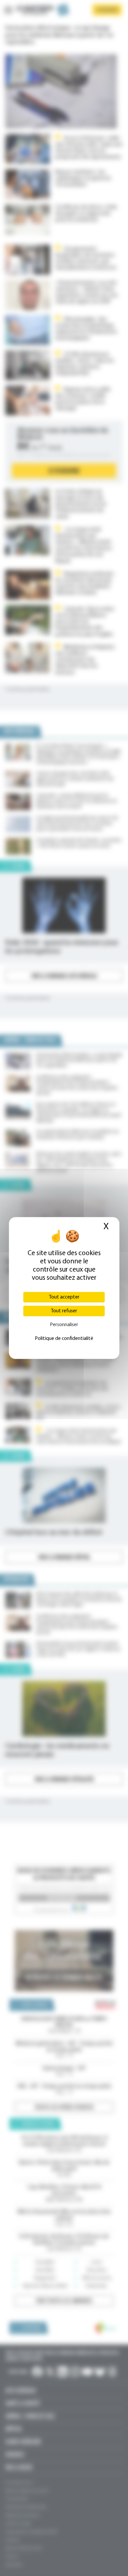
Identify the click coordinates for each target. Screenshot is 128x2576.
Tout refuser (64, 1311)
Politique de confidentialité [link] (64, 1339)
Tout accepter (64, 1297)
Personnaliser (64, 1325)
